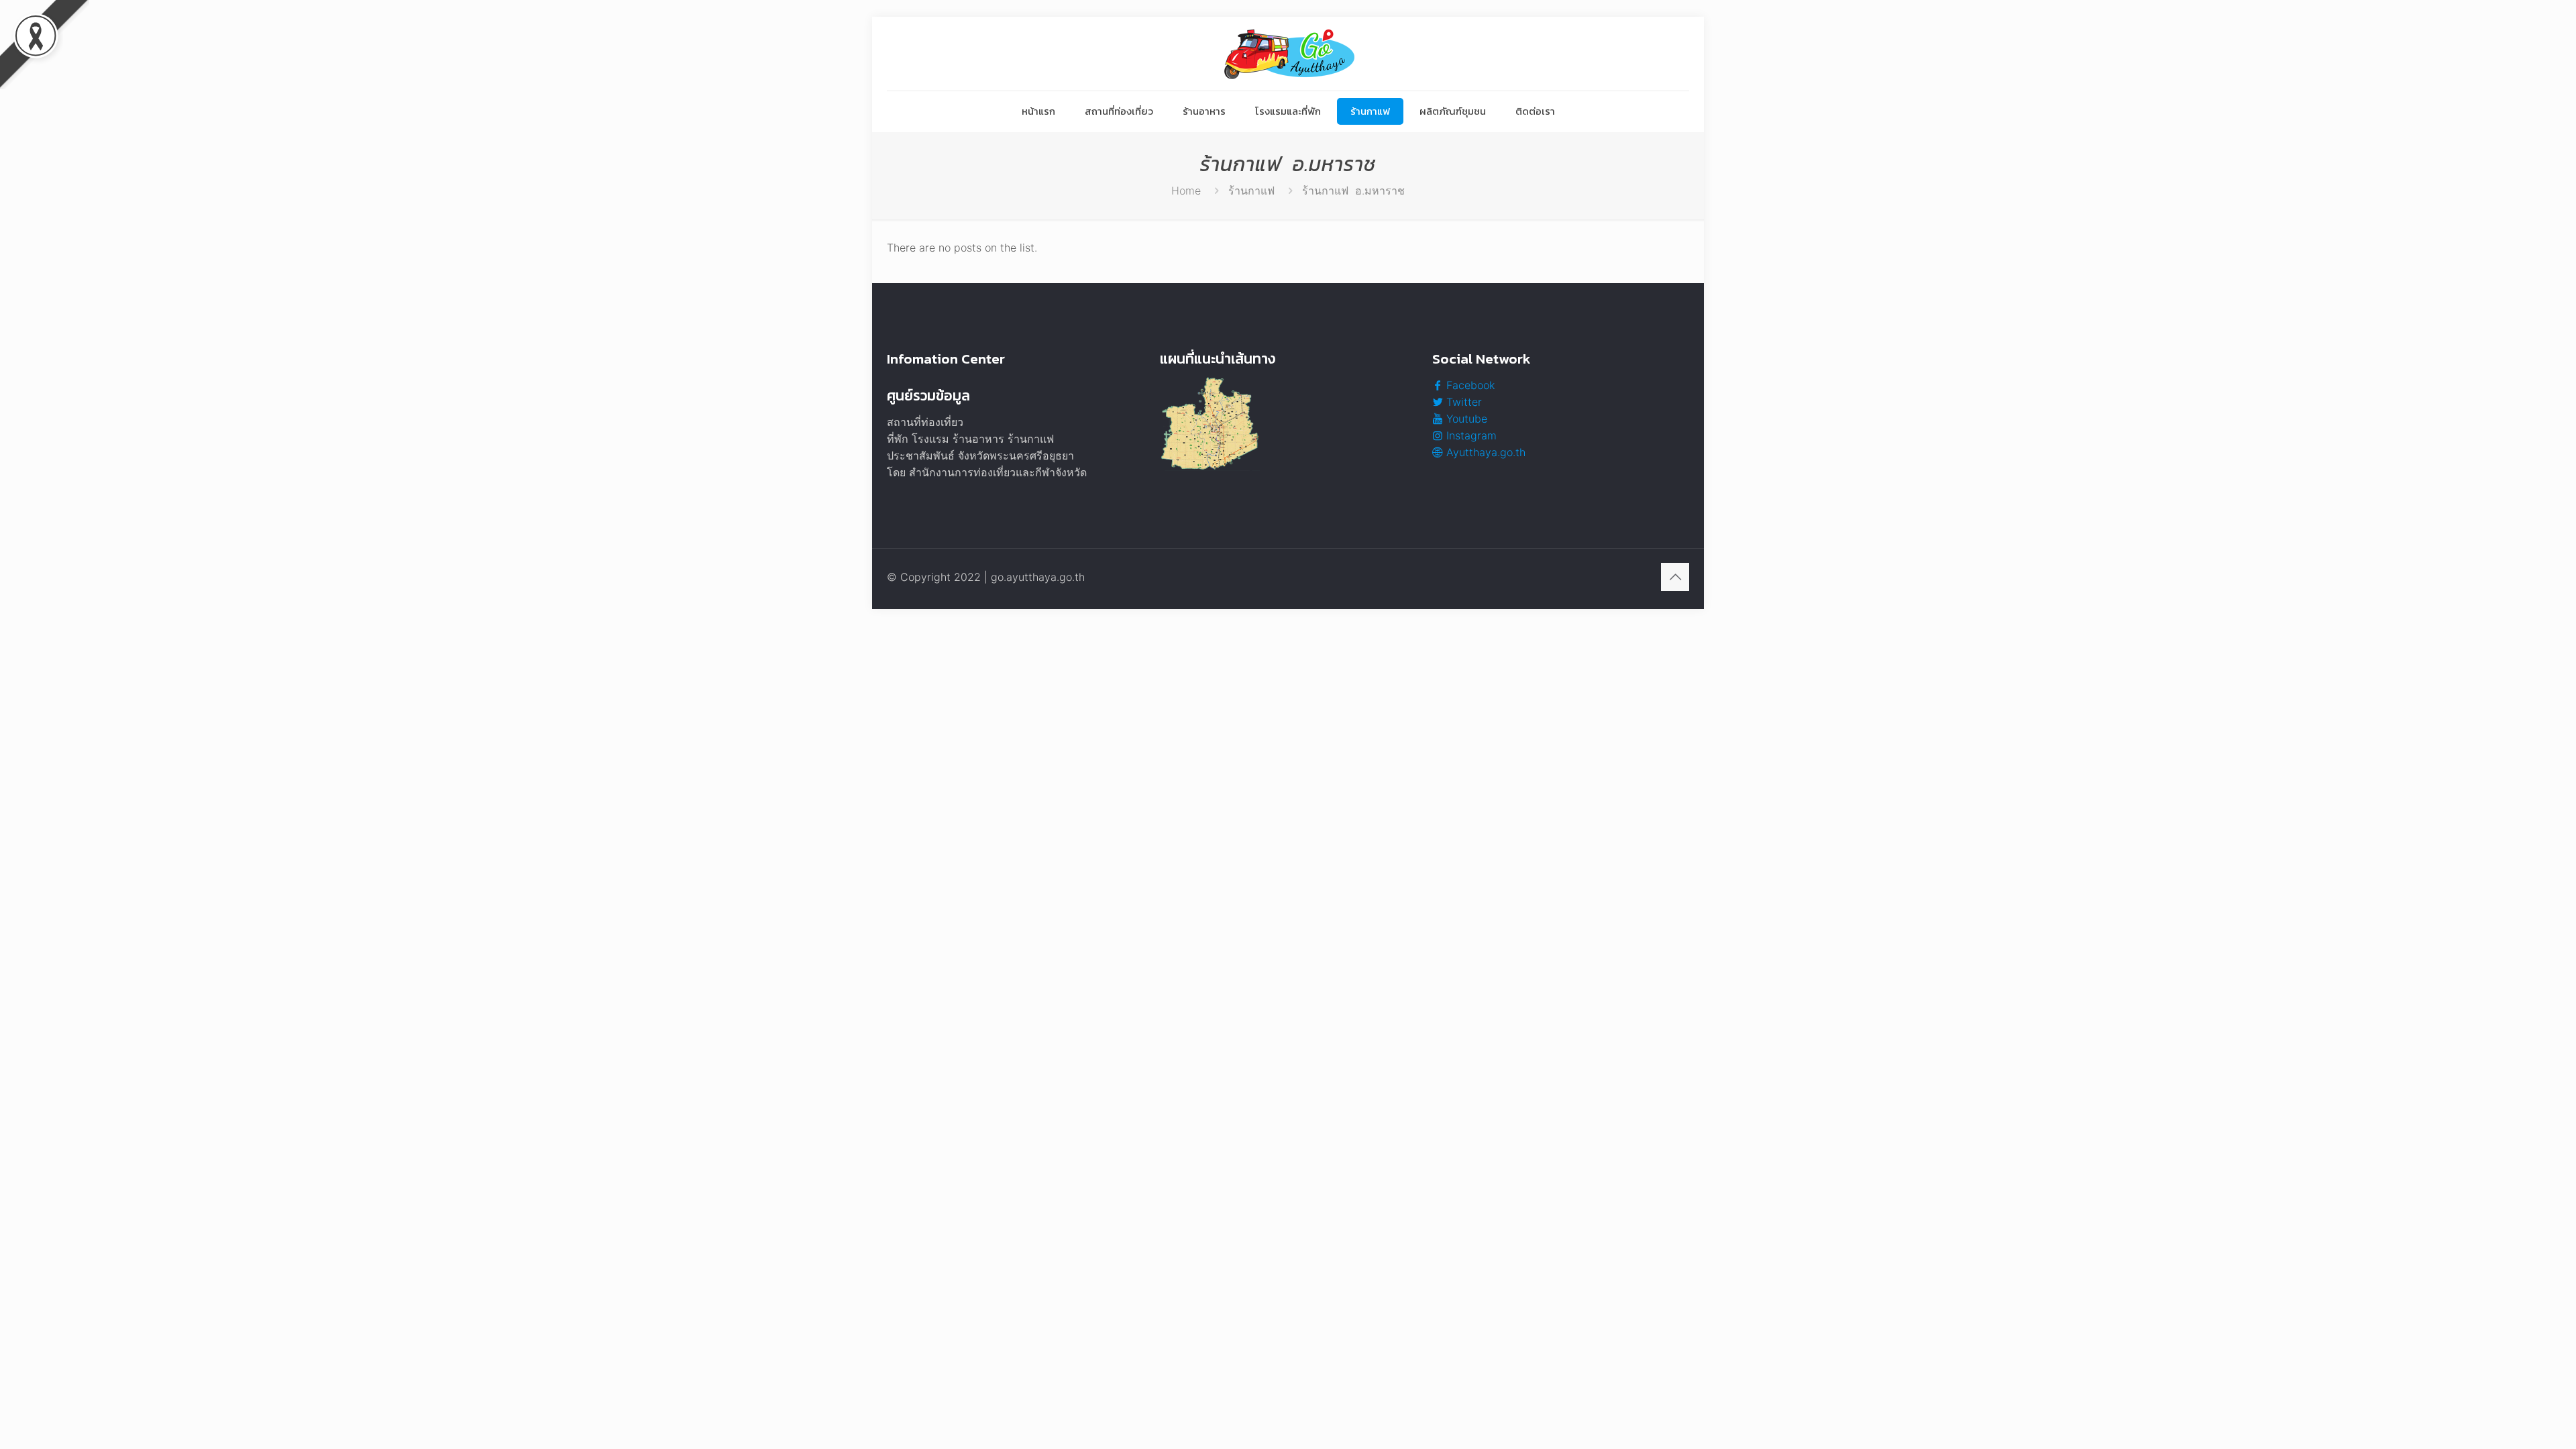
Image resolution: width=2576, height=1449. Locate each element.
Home (1186, 191)
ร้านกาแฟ (1251, 191)
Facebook (1469, 385)
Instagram (1470, 435)
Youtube (1465, 419)
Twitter (1462, 402)
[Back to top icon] (1675, 577)
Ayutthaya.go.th (1484, 452)
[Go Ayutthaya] (1288, 54)
